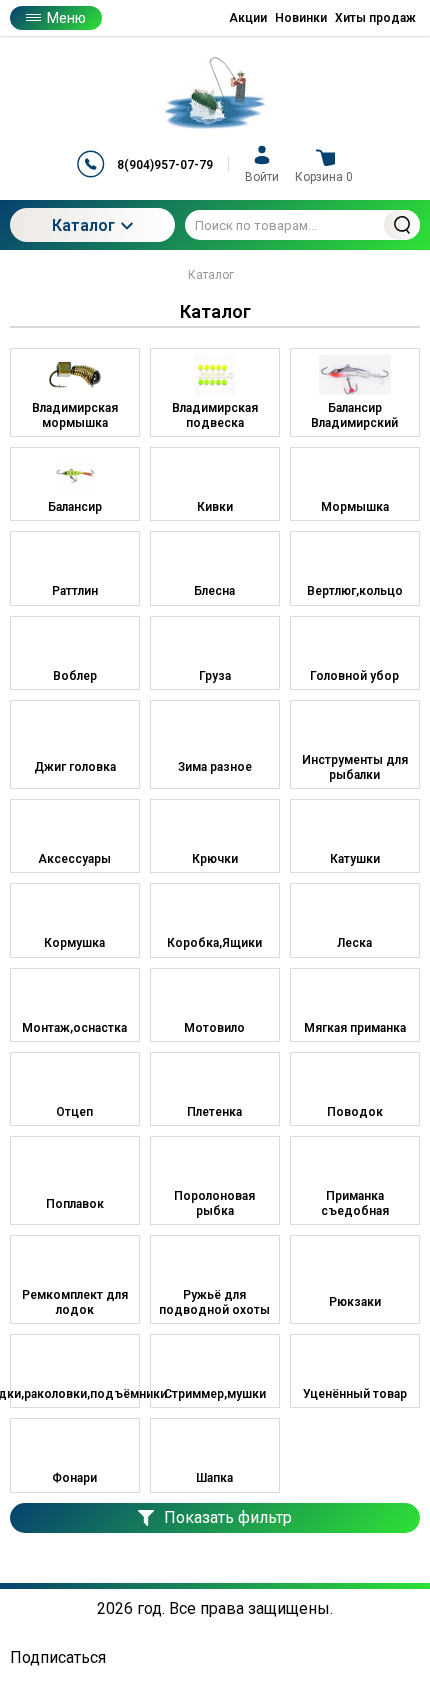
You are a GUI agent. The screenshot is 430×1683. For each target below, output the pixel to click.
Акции (248, 18)
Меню (66, 18)
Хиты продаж (375, 18)
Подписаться (58, 1657)
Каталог (83, 225)
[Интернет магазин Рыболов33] (215, 93)
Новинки (301, 18)
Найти (402, 225)
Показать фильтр (228, 1517)
